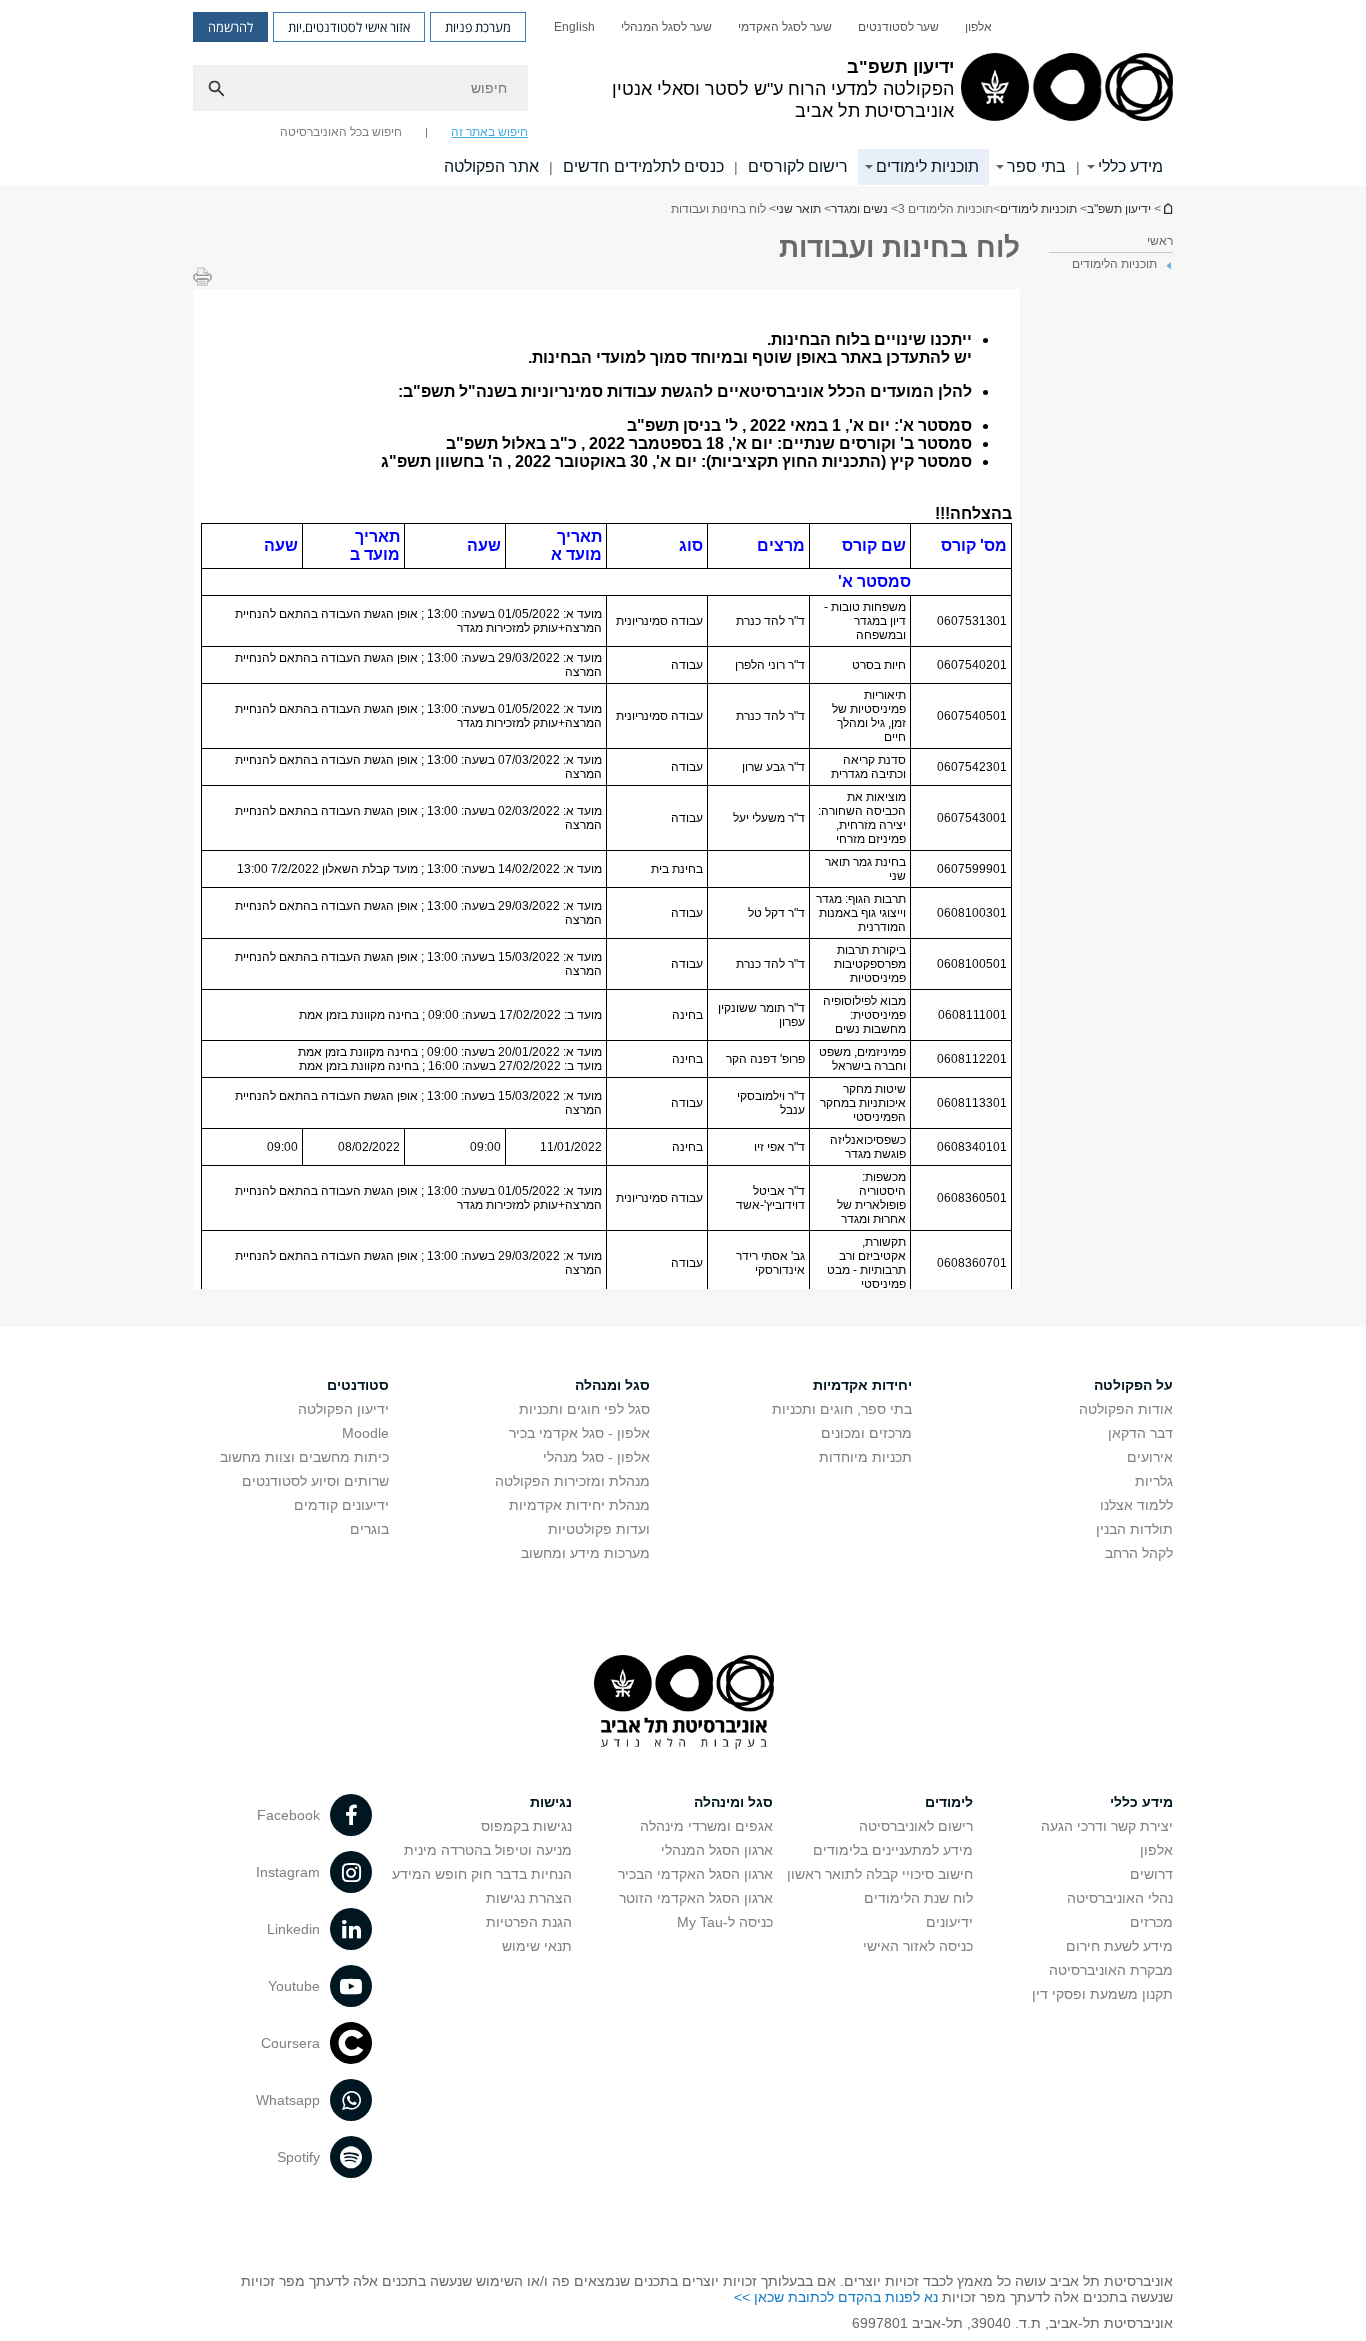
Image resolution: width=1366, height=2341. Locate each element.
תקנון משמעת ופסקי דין (1102, 1994)
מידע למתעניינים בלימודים (893, 1850)
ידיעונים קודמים (341, 1505)
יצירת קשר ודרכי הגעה (1107, 1826)
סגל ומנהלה (612, 1385)
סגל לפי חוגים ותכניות (584, 1409)
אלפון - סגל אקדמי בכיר (579, 1433)
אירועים (1150, 1457)
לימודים (949, 1802)
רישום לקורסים (798, 166)
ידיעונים (949, 1922)
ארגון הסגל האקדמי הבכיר (695, 1874)
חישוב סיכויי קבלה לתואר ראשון (880, 1874)
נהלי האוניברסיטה (1120, 1898)
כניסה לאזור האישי (918, 1946)
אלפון (978, 27)
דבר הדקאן (1140, 1433)
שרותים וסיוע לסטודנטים (315, 1481)
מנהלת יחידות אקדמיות (579, 1505)
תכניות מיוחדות (865, 1457)
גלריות (1154, 1481)
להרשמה (230, 27)
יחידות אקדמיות (862, 1385)
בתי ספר (1036, 166)
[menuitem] (978, 27)
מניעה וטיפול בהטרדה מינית (488, 1850)
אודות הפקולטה (1126, 1409)
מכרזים (1151, 1922)
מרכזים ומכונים (866, 1433)
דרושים (1151, 1874)
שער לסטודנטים (898, 27)
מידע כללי (1130, 166)
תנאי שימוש (537, 1946)
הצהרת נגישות (529, 1898)
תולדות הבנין (1134, 1529)
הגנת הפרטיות (529, 1922)
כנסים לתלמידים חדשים (643, 166)
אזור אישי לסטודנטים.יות (349, 27)
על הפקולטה (1133, 1385)
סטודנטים (358, 1385)
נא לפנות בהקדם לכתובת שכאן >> (836, 2297)
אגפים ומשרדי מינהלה (706, 1826)
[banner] (683, 93)
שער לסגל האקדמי (785, 27)
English (574, 27)
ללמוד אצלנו (1136, 1505)
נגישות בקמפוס (526, 1826)
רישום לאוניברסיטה (916, 1826)
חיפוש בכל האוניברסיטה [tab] (341, 132)
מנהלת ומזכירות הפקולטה (572, 1481)
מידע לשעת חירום (1119, 1946)
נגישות (551, 1802)
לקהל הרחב (1139, 1553)
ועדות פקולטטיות (599, 1529)
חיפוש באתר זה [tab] (489, 132)
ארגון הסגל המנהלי (717, 1850)
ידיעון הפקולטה (343, 1409)
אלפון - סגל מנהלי (596, 1457)
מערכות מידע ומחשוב (585, 1553)
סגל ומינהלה (733, 1802)
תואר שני (798, 209)
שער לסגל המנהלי (666, 27)
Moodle (365, 1433)
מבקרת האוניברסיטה (1111, 1970)
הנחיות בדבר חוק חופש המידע (482, 1874)
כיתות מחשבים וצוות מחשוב (304, 1457)
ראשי (1160, 241)
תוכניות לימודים (927, 166)
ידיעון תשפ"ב (1167, 208)
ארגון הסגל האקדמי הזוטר (696, 1898)
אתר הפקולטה (491, 166)
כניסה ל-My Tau (725, 1922)
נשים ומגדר (859, 209)
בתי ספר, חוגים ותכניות (842, 1409)
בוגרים (369, 1529)
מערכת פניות (478, 27)
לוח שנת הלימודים (918, 1898)
